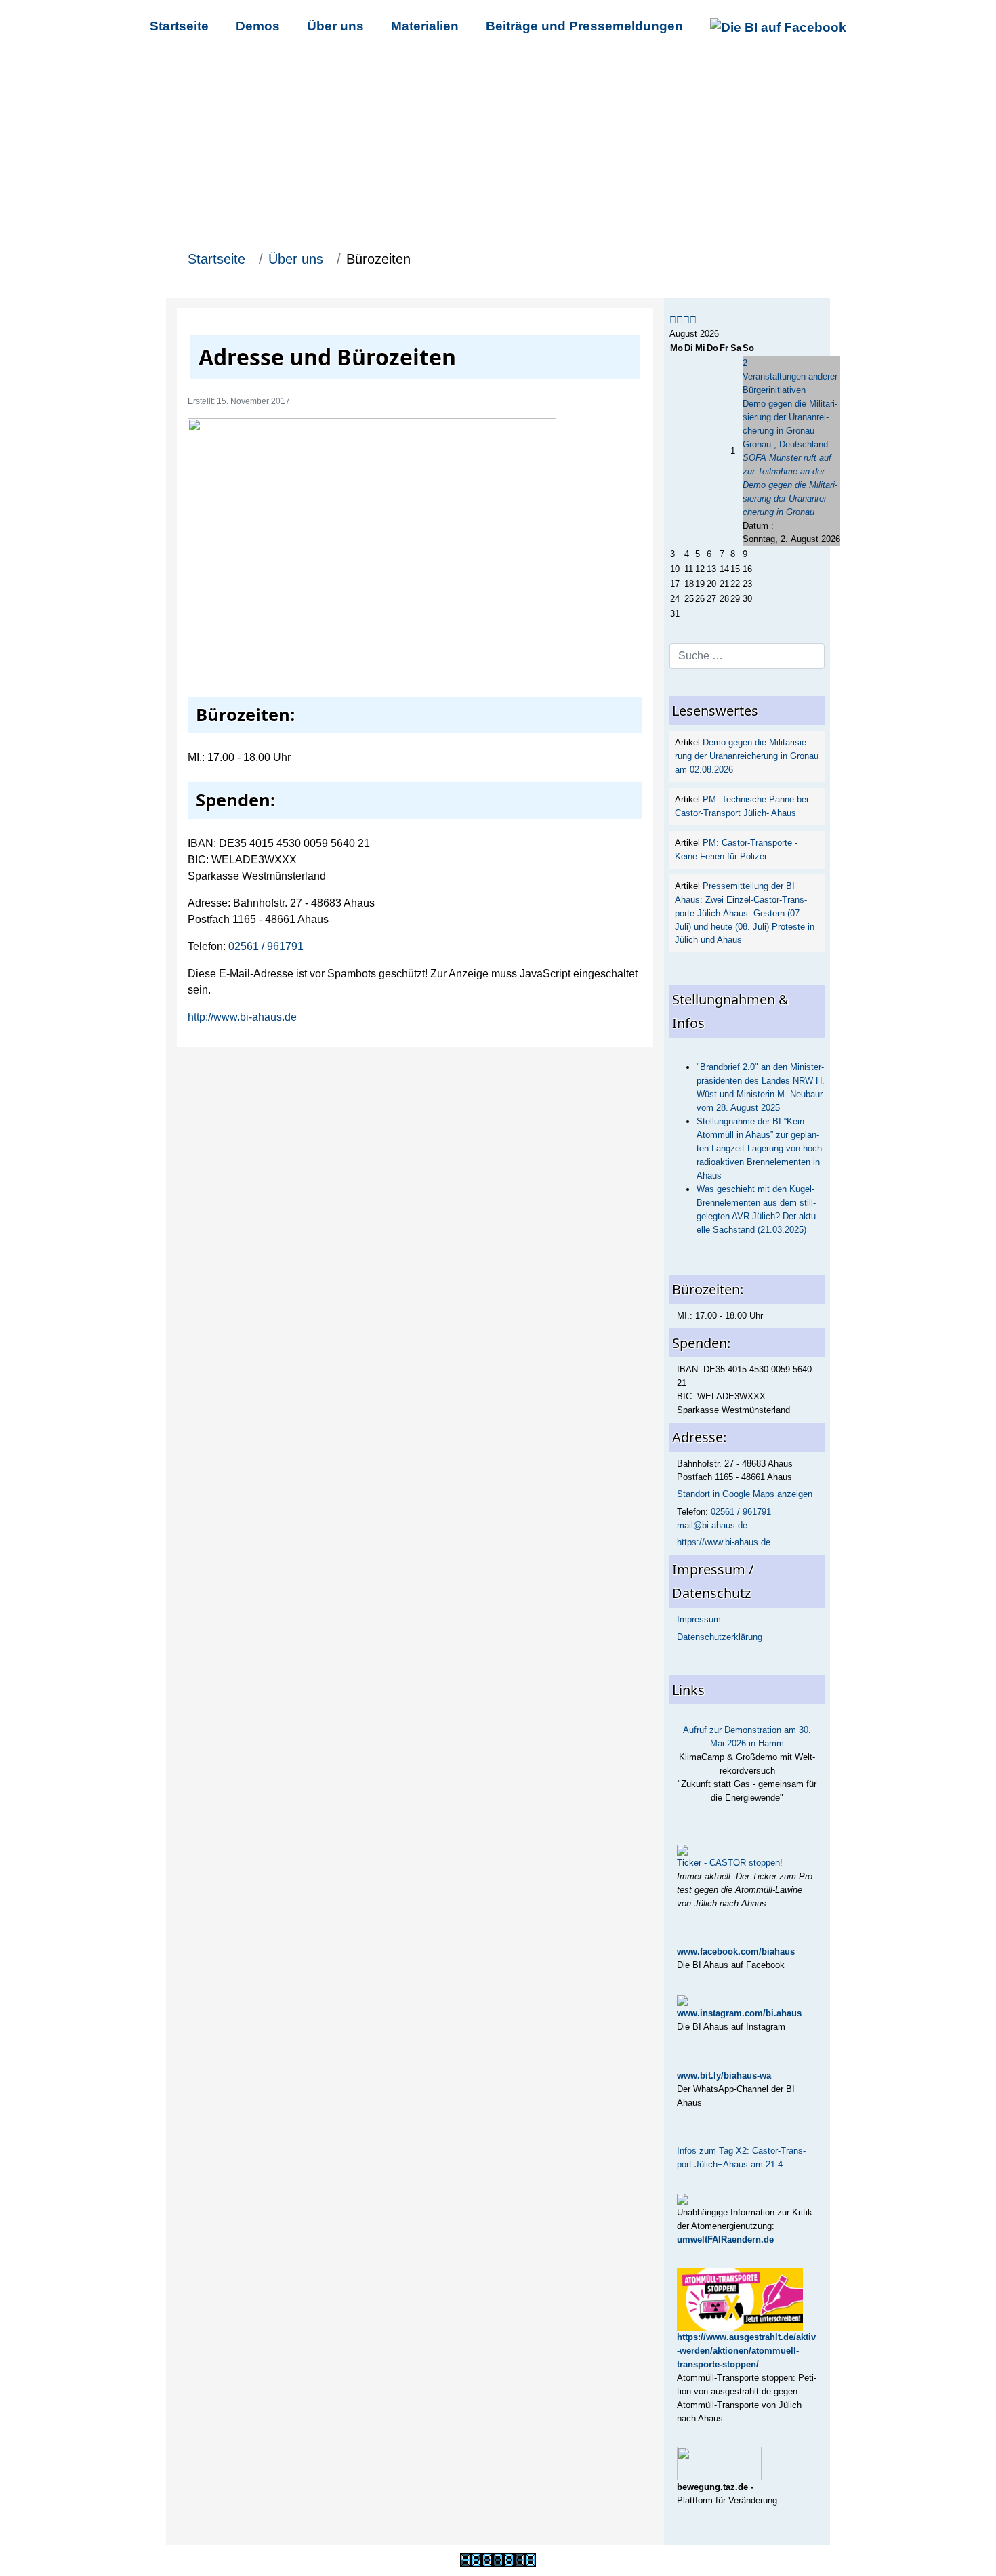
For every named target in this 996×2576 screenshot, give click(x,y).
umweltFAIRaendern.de (725, 2240)
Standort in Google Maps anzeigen (745, 1494)
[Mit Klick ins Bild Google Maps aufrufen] (392, 549)
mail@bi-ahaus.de (712, 1525)
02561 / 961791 (266, 946)
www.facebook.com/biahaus (736, 1951)
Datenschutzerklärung (720, 1637)
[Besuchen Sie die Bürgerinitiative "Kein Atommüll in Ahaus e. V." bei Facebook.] (778, 26)
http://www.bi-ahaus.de (242, 1017)
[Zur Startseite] (498, 148)
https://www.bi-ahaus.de (724, 1542)
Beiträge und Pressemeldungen (584, 26)
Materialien (425, 26)
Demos (258, 26)
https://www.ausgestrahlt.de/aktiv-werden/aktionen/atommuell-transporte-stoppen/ (746, 2351)
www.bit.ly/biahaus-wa (724, 2076)
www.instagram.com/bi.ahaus (739, 2013)
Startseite (179, 26)
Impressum (699, 1619)
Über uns (335, 26)
